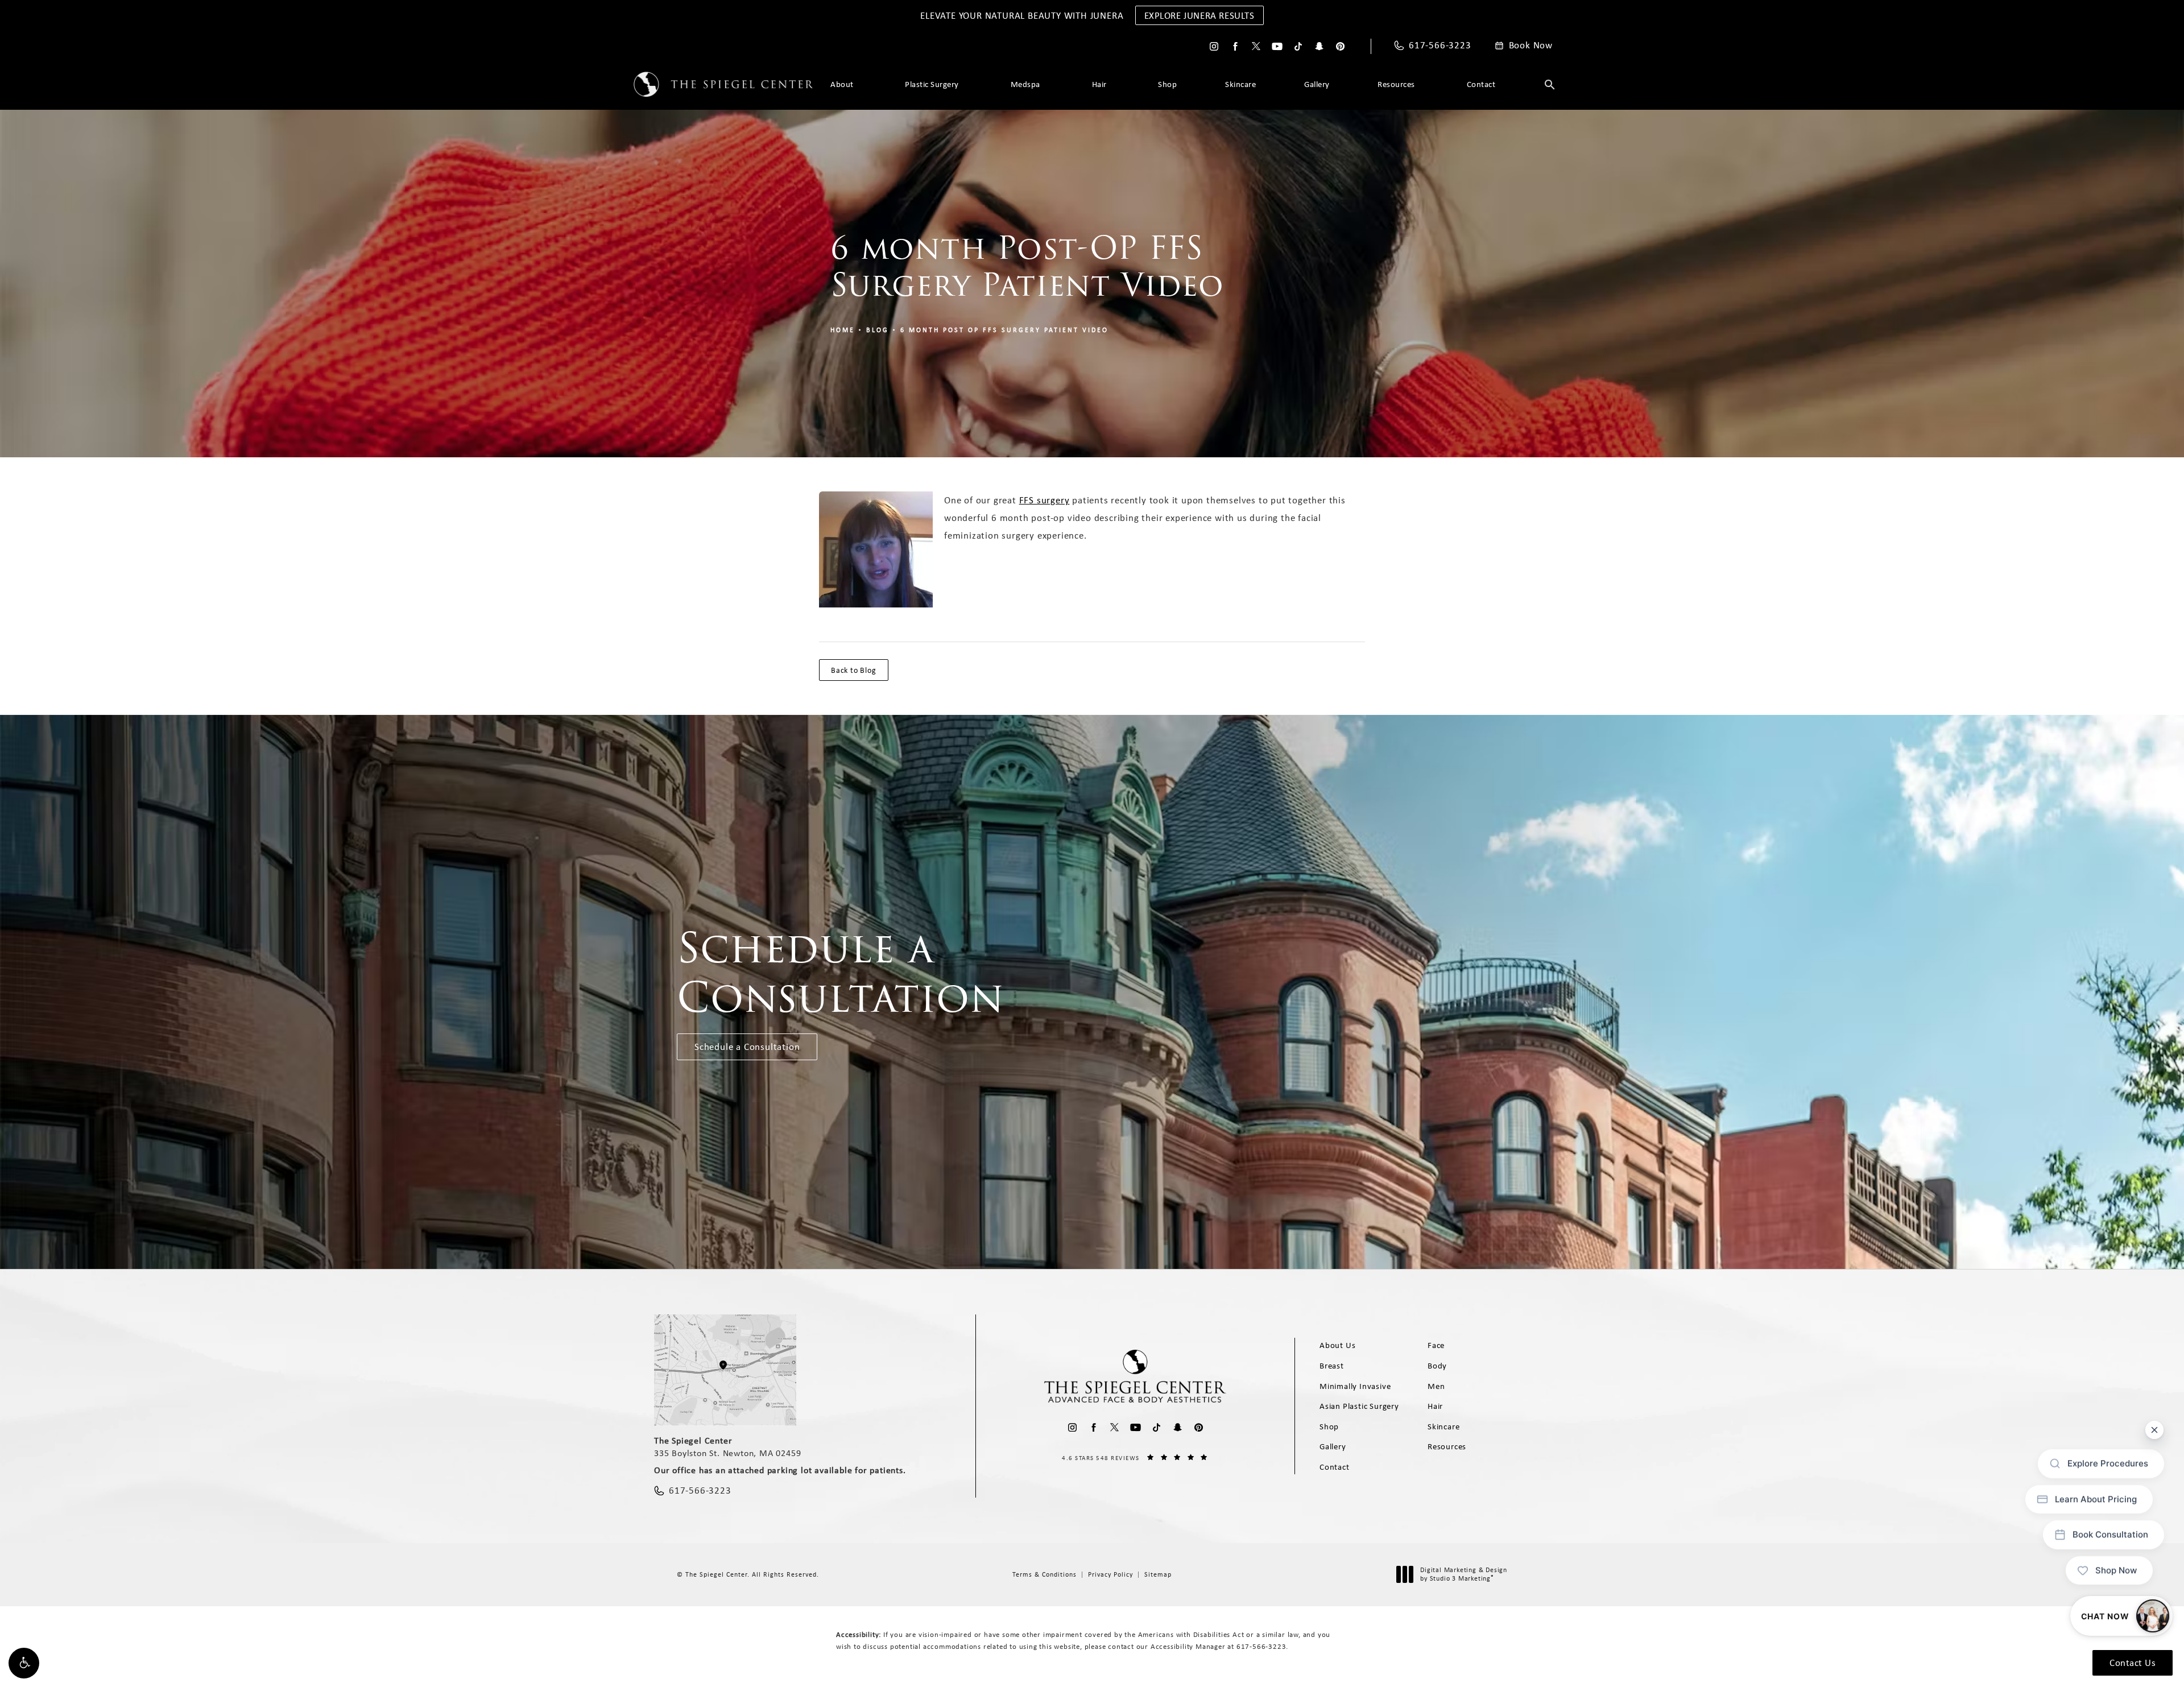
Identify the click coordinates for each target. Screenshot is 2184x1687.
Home (843, 330)
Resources (1396, 84)
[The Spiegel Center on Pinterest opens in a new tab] (1340, 46)
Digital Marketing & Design (1463, 1575)
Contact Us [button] (2133, 1663)
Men (1436, 1386)
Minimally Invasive (1355, 1386)
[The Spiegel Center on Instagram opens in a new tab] (1214, 46)
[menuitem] (1214, 46)
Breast (1332, 1366)
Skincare (1240, 84)
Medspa (1025, 84)
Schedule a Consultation (747, 1047)
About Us (1337, 1345)
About (842, 84)
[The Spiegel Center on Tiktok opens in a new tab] (1298, 46)
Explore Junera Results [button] (1199, 15)
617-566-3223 (1261, 1646)
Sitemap (1158, 1574)
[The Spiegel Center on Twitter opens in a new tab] (1256, 46)
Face (1436, 1345)
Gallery (1317, 84)
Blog (878, 330)
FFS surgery (1045, 500)
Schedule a (841, 973)
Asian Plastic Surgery (1359, 1406)
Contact (1481, 84)
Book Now (1531, 46)
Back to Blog (854, 670)
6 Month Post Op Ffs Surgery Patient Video (1004, 330)
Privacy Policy (1110, 1574)
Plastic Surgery (932, 84)
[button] (24, 1663)
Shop (1167, 84)
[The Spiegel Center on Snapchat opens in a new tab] (1319, 46)
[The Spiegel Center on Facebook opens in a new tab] (1235, 46)
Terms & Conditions (1045, 1574)
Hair (1099, 84)
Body (1437, 1366)
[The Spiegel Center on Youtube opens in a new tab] (1277, 46)
